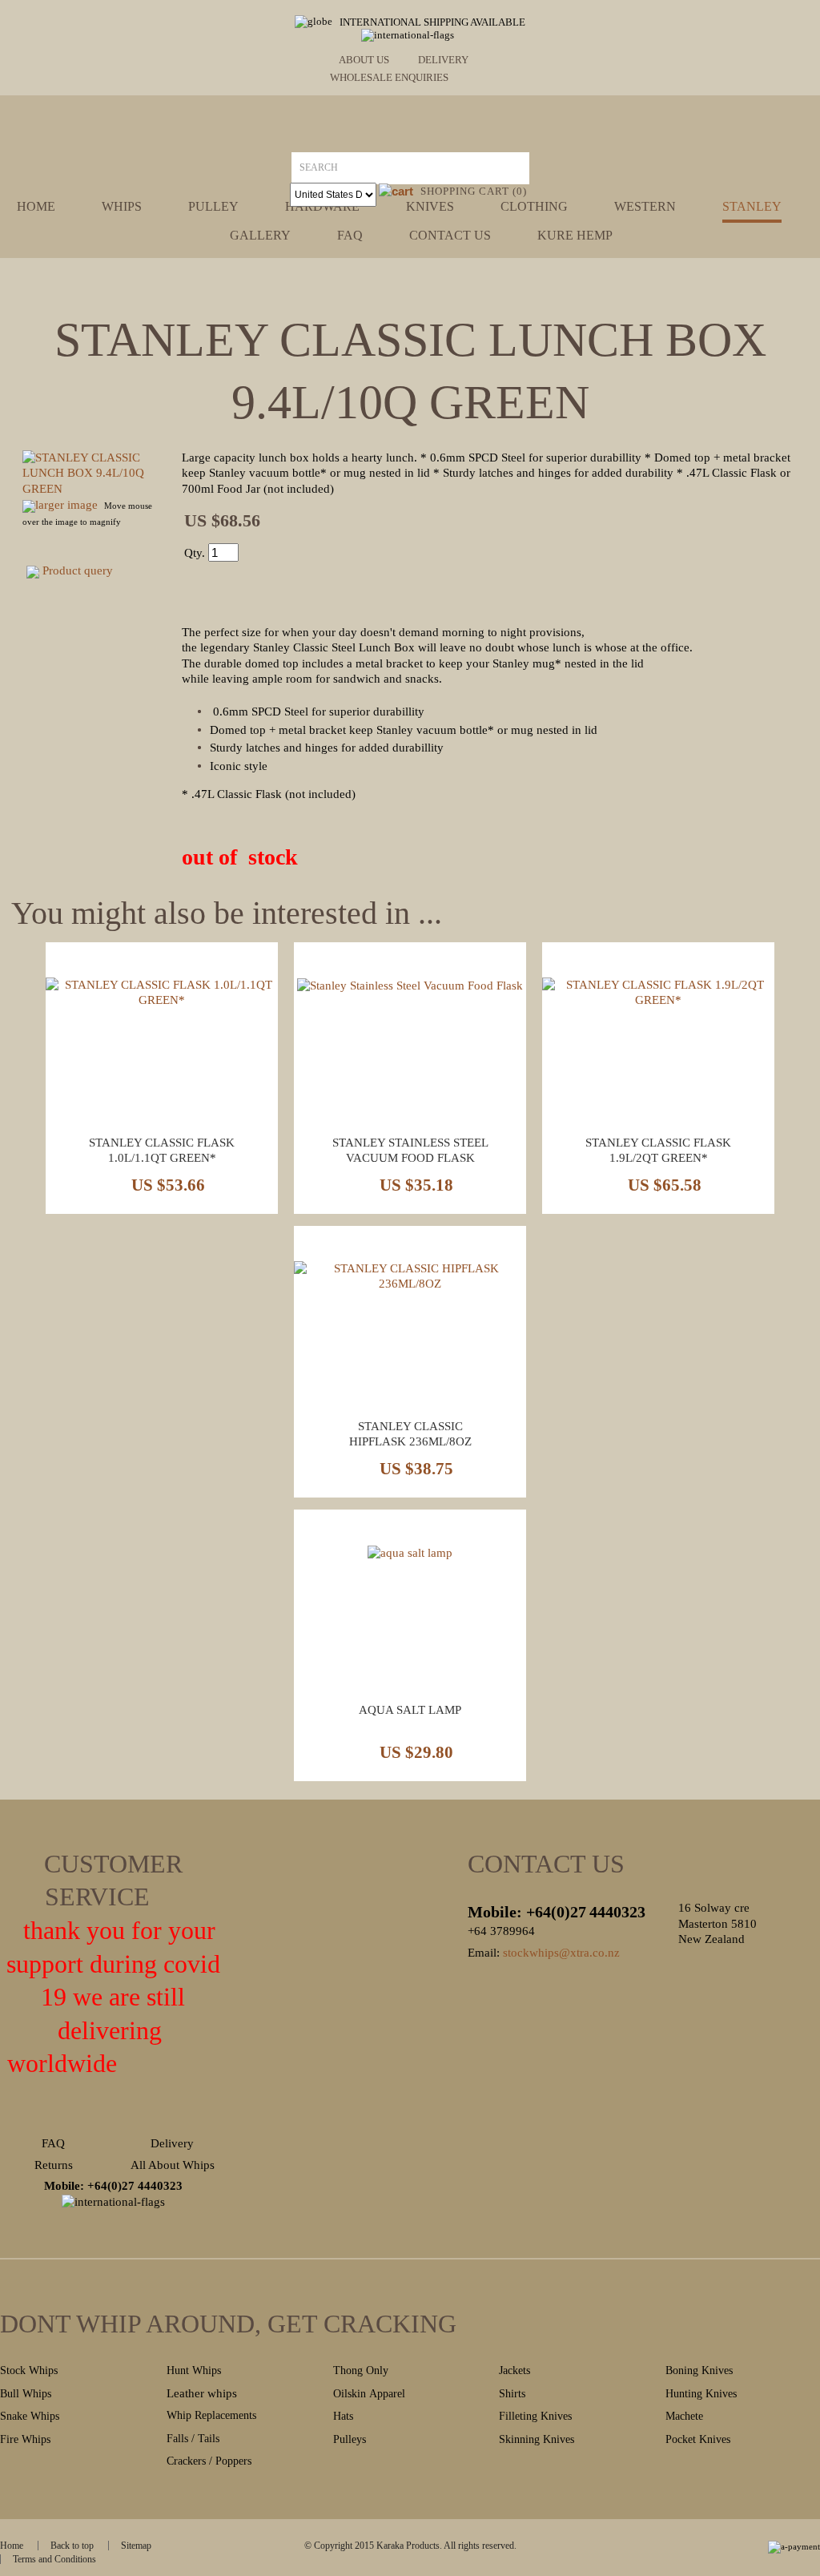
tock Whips (32, 2370)
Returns (54, 2165)
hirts (515, 2394)
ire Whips (28, 2439)
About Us (364, 60)
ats (347, 2416)
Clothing (534, 207)
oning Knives (703, 2370)
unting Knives (705, 2394)
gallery (260, 236)
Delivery (443, 60)
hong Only (364, 2370)
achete (689, 2416)
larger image (66, 505)
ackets (517, 2370)
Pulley (213, 207)
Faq (350, 236)
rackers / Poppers (213, 2461)
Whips (122, 207)
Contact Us (450, 236)
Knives (430, 207)
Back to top (72, 2546)
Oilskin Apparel (371, 2394)
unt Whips (198, 2370)
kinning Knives (540, 2439)
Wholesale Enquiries (389, 77)
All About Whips (173, 2165)
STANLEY (752, 207)
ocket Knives (701, 2439)
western (645, 207)
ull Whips (29, 2394)
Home (36, 207)
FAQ (53, 2143)
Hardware (322, 207)
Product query (78, 570)
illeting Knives (539, 2416)
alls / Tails (196, 2439)
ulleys (353, 2439)
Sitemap (136, 2546)
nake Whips (33, 2416)
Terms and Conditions (54, 2559)
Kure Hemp (575, 236)
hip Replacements (217, 2415)
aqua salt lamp (410, 1710)
